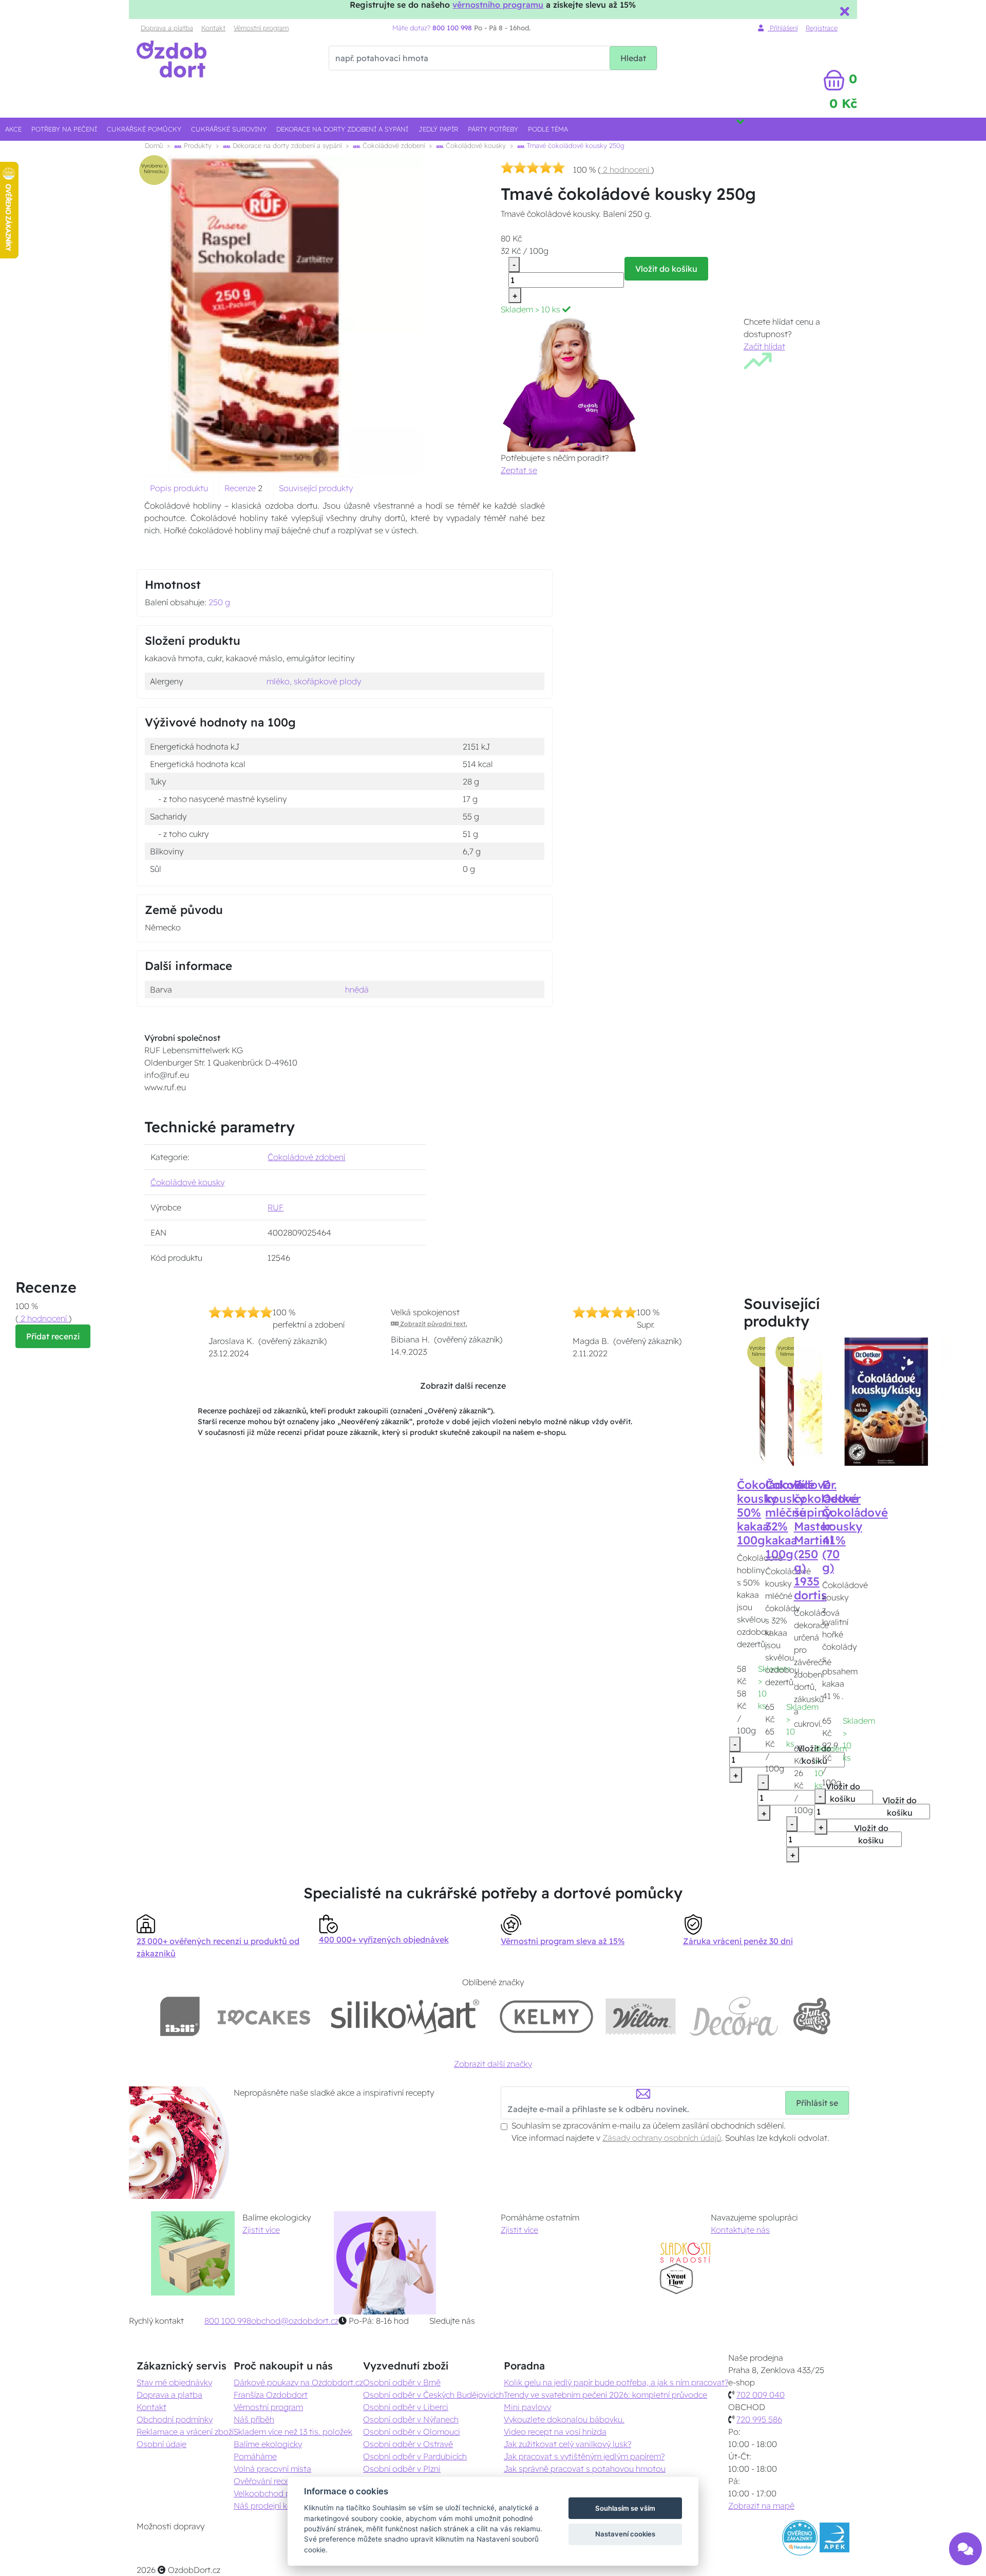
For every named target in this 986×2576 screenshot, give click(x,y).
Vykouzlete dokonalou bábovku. (564, 2419)
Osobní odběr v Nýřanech (411, 2419)
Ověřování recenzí (267, 2481)
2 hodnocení (626, 170)
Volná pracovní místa (272, 2469)
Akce (13, 129)
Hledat (633, 58)
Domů (154, 145)
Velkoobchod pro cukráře (281, 2493)
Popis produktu (179, 488)
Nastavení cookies (625, 2534)
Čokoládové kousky (475, 145)
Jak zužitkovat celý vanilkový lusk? (567, 2444)
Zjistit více (261, 2230)
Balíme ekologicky (268, 2444)
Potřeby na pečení (64, 129)
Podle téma (548, 129)
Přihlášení (783, 28)
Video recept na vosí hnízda (555, 2432)
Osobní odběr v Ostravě (408, 2444)
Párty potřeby (493, 129)
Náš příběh (254, 2419)
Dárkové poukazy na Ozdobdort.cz (298, 2382)
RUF (276, 1207)
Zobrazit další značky (493, 2064)
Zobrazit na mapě (761, 2506)
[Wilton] (641, 2016)
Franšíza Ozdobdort (271, 2395)
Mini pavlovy (527, 2407)
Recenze (241, 488)
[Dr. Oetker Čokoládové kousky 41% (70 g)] (886, 1401)
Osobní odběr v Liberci (406, 2407)
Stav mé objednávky (174, 2382)
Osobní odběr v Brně (402, 2382)
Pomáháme (255, 2456)
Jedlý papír (438, 129)
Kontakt (213, 28)
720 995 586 (759, 2419)
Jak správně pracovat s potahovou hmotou (585, 2469)
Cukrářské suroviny (229, 129)
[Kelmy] (546, 2016)
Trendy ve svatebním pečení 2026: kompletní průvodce (605, 2395)
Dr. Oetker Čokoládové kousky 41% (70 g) (855, 1526)
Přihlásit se (817, 2103)
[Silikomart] (405, 2016)
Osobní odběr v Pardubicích (415, 2456)
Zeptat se (519, 470)
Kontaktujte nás (740, 2230)
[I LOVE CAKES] (264, 2016)
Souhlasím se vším (625, 2508)
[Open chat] (965, 2549)
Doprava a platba (167, 28)
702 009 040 (761, 2395)
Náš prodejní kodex (270, 2506)
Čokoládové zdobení (393, 145)
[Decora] (734, 2016)
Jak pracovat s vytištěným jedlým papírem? (584, 2456)
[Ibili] (180, 2016)
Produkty (197, 145)
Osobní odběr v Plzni (402, 2469)
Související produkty (316, 488)
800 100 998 (228, 2321)
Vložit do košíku (666, 269)
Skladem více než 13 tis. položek (293, 2432)
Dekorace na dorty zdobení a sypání (342, 129)
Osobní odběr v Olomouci (412, 2432)
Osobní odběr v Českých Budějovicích (433, 2395)
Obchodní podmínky (175, 2419)
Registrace (822, 28)
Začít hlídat (764, 346)
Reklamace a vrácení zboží (185, 2432)
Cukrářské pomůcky (144, 129)
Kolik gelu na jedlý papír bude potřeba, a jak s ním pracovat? (616, 2382)
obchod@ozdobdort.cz (295, 2321)
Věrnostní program (261, 28)
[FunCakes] (812, 2016)
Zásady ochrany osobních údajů (662, 2138)
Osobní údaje (162, 2444)
